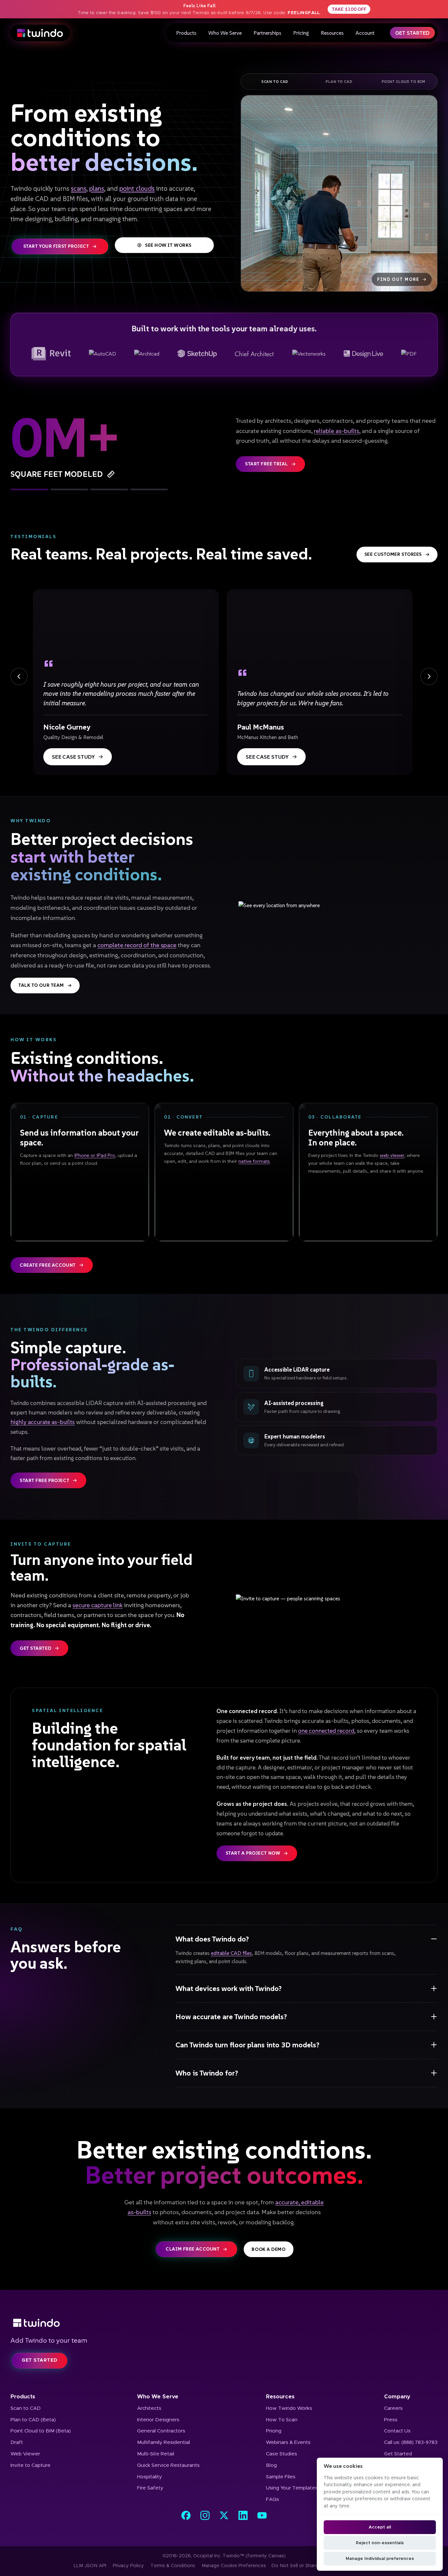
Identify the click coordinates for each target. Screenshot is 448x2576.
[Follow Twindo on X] (224, 2515)
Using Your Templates (292, 2488)
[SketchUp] (197, 354)
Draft (17, 2442)
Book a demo (268, 2249)
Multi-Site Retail (156, 2454)
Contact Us (397, 2431)
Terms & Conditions (173, 2566)
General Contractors (161, 2431)
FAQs (273, 2499)
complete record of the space (137, 945)
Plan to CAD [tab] (339, 82)
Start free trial (266, 464)
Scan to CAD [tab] (275, 82)
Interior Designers (158, 2420)
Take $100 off (349, 9)
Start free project (44, 1480)
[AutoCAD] (102, 354)
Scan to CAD (26, 2408)
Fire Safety (150, 2488)
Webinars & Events (288, 2442)
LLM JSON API (90, 2566)
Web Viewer (25, 2454)
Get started (35, 1648)
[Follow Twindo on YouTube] (262, 2515)
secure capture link (98, 1605)
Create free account (48, 1265)
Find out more (398, 279)
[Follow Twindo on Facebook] (186, 2515)
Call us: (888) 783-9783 (411, 2442)
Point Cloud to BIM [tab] (404, 82)
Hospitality (150, 2477)
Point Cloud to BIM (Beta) (41, 2431)
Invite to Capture (31, 2465)
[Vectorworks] (309, 354)
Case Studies (282, 2454)
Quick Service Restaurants (168, 2465)
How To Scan (282, 2420)
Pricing (301, 33)
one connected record (326, 1731)
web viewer (392, 1155)
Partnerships (267, 33)
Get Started (412, 33)
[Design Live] (363, 354)
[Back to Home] (224, 2323)
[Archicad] (147, 354)
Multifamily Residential (163, 2442)
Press (391, 2420)
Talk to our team (41, 985)
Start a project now (253, 1853)
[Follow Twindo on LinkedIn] (243, 2515)
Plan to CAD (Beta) (33, 2420)
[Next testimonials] (429, 676)
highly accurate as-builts (43, 1422)
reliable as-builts (336, 431)
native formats (254, 1161)
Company (397, 2397)
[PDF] (409, 354)
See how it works (168, 245)
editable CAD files (231, 1953)
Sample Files (281, 2477)
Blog (271, 2465)
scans (79, 188)
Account (365, 33)
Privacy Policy (128, 2566)
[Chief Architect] (255, 354)
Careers (393, 2408)
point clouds (137, 188)
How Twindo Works (289, 2408)
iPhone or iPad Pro (95, 1155)
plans (97, 188)
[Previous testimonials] (19, 676)
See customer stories (393, 554)
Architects (149, 2408)
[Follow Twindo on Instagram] (205, 2515)
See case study (73, 757)
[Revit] (51, 354)
